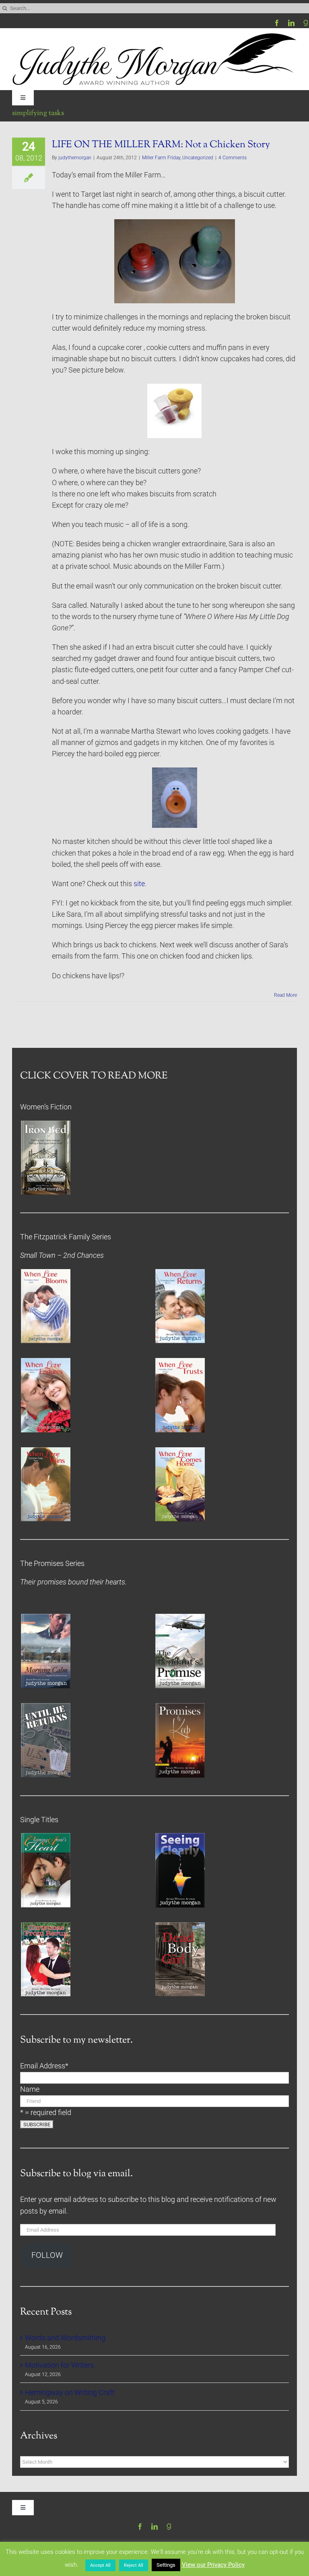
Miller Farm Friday (161, 158)
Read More (285, 995)
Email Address (44, 2066)
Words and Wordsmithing (65, 2338)
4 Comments (233, 158)
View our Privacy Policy (213, 2565)
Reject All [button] (134, 2565)
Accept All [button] (100, 2565)
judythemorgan (75, 158)
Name (30, 2089)
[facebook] (277, 23)
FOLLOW (47, 2255)
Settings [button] (166, 2565)
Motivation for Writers (59, 2365)
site (139, 884)
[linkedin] (291, 23)
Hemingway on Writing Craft (70, 2393)
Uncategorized (198, 158)
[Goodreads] (306, 23)
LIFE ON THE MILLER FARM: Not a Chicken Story (161, 145)
